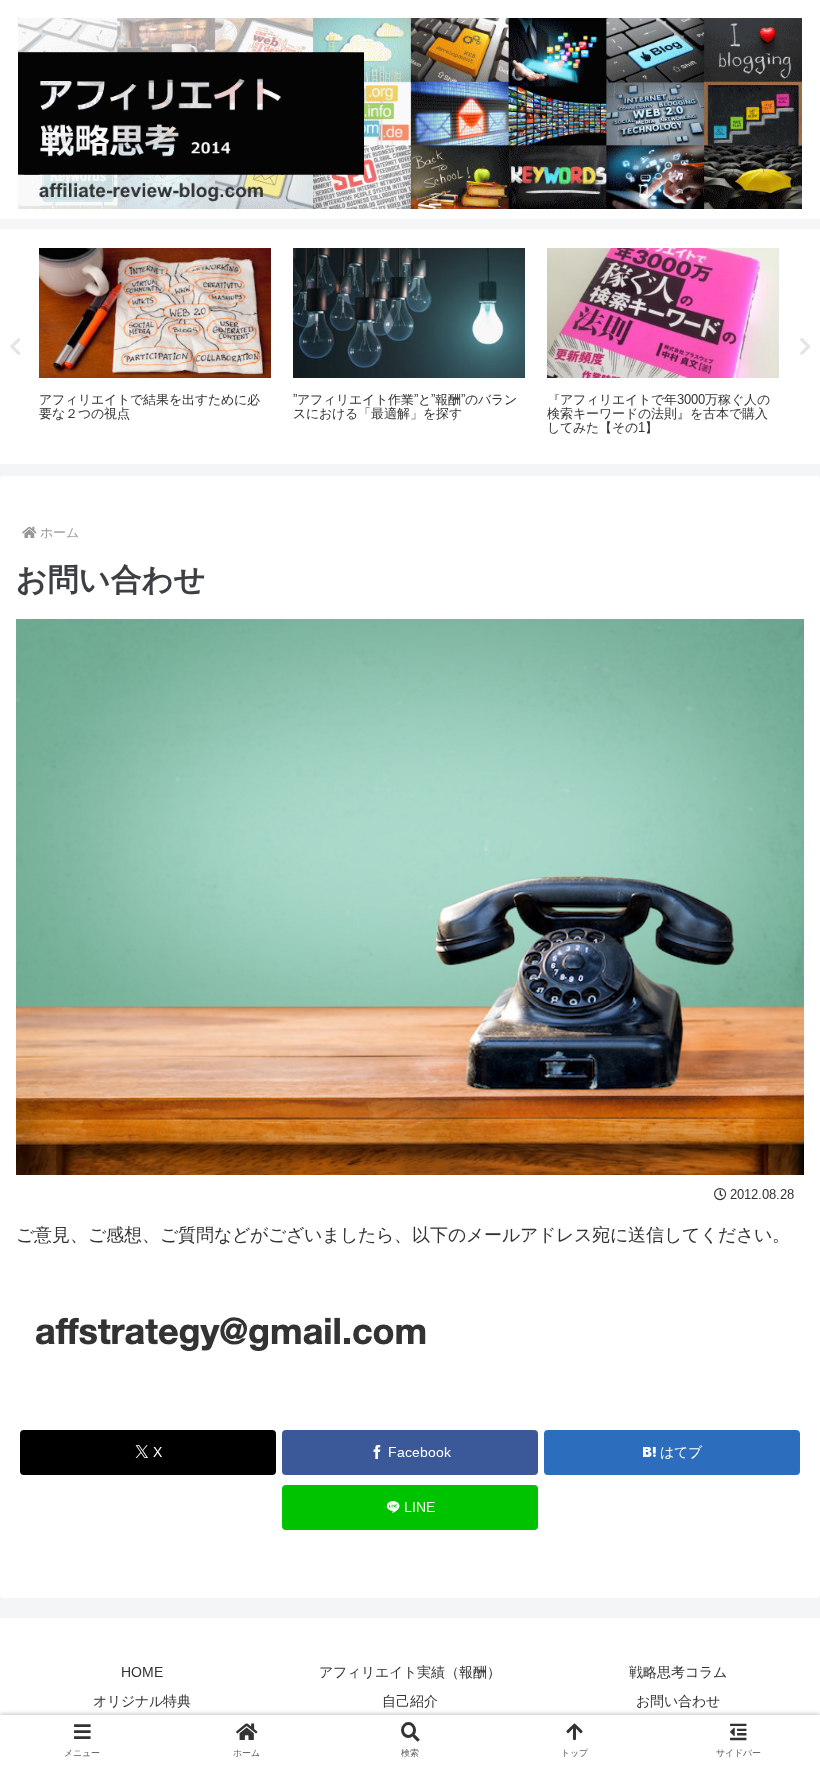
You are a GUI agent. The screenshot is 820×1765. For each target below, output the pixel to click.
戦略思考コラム (678, 1672)
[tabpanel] (155, 343)
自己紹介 (410, 1701)
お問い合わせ (678, 1701)
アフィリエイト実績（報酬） (410, 1672)
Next (805, 347)
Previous (15, 347)
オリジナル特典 (142, 1701)
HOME (142, 1672)
